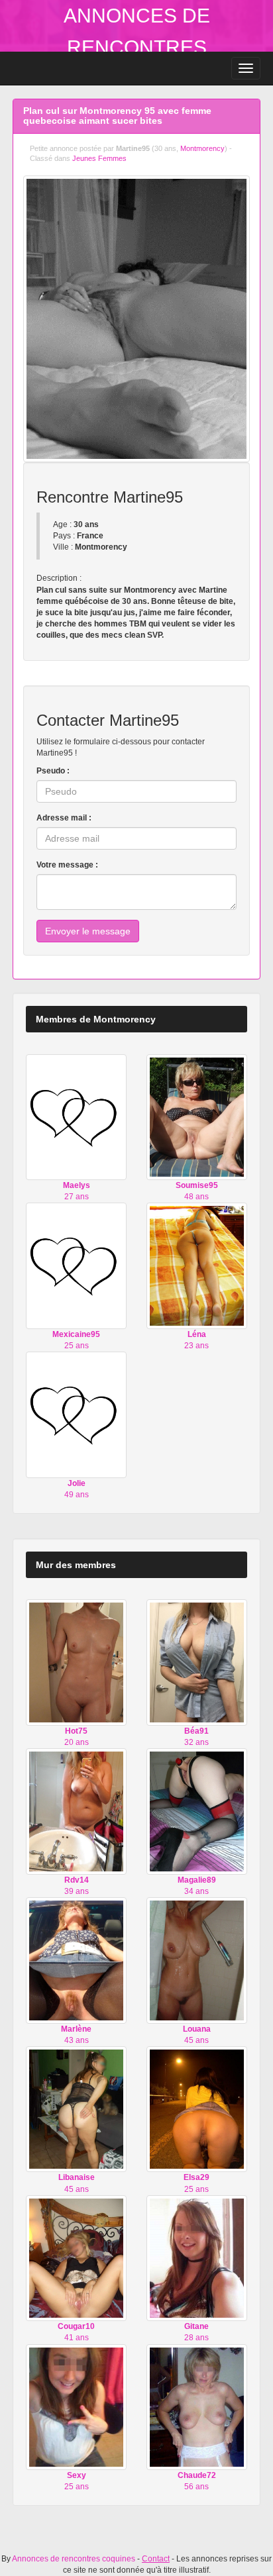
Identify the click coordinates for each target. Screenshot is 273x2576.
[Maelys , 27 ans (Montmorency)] (76, 1116)
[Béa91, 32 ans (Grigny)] (197, 1662)
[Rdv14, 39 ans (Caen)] (76, 1811)
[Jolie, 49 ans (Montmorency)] (76, 1414)
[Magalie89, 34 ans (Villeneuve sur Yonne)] (197, 1811)
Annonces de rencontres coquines (137, 47)
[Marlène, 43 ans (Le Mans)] (76, 1960)
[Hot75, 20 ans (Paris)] (76, 1662)
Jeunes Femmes (99, 158)
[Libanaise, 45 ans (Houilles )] (76, 2108)
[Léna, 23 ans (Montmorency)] (197, 1265)
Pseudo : (53, 771)
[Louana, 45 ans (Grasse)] (197, 1960)
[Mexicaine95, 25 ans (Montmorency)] (76, 1265)
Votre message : (67, 865)
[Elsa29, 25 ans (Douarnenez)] (197, 2108)
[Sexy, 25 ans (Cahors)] (76, 2406)
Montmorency (202, 148)
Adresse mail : (64, 818)
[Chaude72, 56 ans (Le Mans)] (197, 2406)
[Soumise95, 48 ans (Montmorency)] (197, 1116)
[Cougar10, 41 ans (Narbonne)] (76, 2257)
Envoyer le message (88, 931)
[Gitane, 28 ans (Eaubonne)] (197, 2257)
